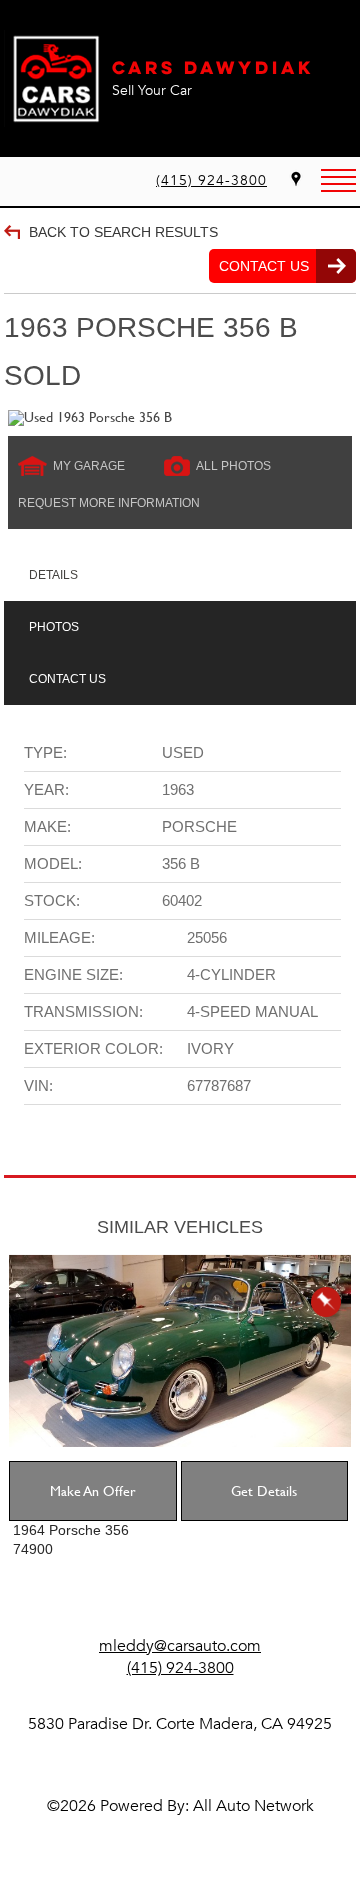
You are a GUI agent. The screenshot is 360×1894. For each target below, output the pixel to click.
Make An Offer (93, 1490)
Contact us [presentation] (67, 679)
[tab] (180, 575)
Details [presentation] (53, 575)
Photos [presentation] (54, 627)
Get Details (264, 1490)
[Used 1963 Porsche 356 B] (180, 418)
